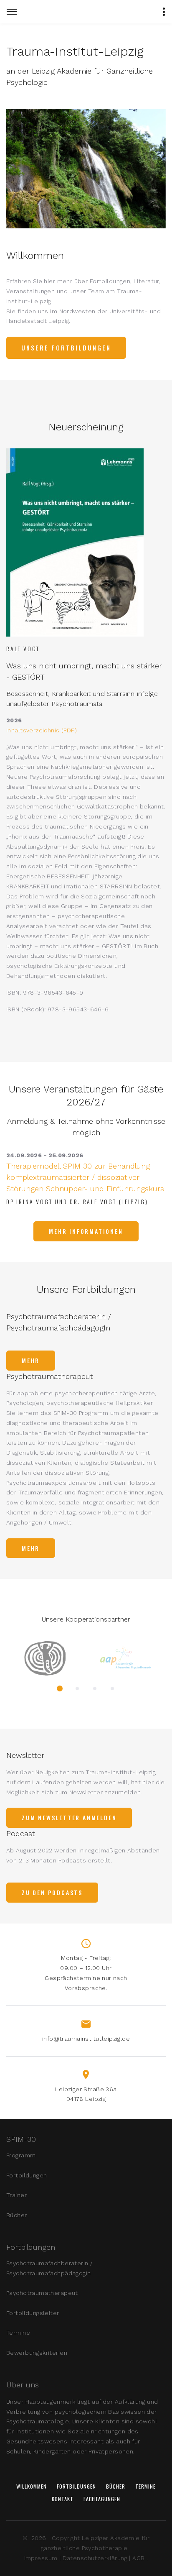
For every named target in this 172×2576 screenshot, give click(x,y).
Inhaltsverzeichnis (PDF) (42, 730)
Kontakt (63, 2499)
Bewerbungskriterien (37, 2353)
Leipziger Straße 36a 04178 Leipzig (86, 2094)
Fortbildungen (27, 2175)
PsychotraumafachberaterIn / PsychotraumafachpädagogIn (49, 2268)
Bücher (17, 2215)
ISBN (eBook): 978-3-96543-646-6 (57, 1009)
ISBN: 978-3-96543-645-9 (45, 993)
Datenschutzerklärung (95, 2558)
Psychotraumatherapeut (42, 2293)
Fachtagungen (102, 2499)
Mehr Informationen (86, 1231)
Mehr (31, 1360)
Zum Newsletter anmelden (69, 1818)
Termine (18, 2333)
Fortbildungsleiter (33, 2313)
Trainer (16, 2195)
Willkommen (32, 2486)
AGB (138, 2558)
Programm (21, 2155)
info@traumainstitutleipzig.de (86, 2039)
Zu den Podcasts (52, 1892)
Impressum (41, 2558)
